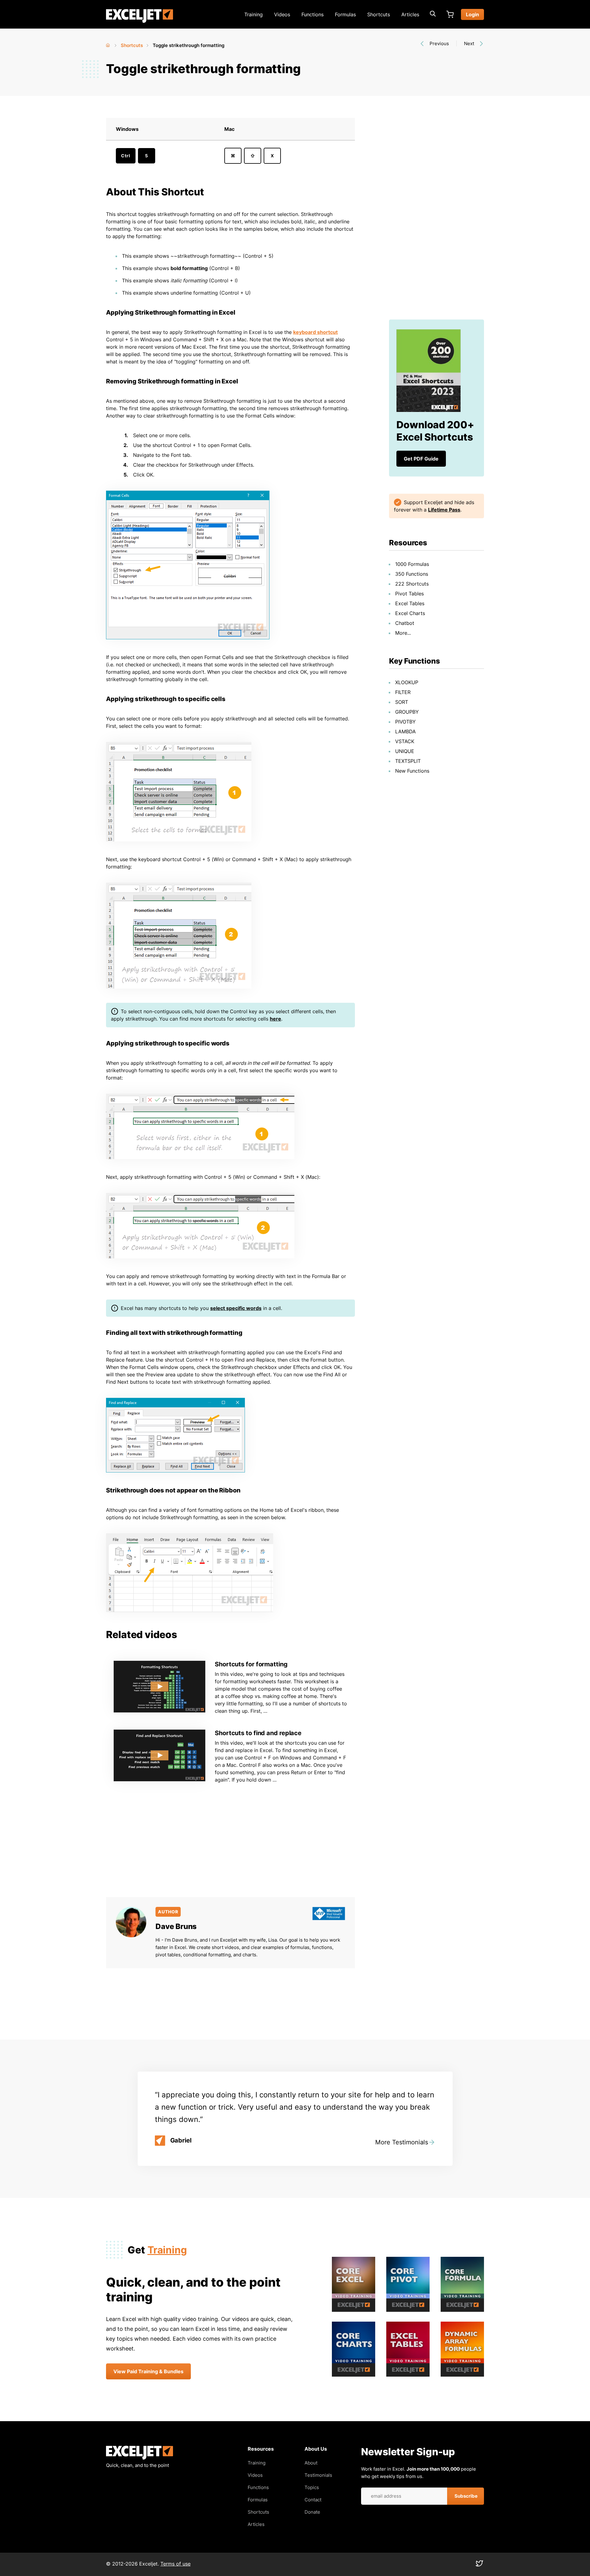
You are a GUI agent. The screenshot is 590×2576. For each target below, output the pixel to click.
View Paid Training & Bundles (148, 2371)
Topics (312, 2487)
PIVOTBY (405, 722)
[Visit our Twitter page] (479, 2565)
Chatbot (405, 623)
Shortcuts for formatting (251, 1664)
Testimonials (318, 2475)
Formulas (345, 14)
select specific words (236, 1308)
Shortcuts (379, 14)
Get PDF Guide (421, 459)
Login (472, 14)
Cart (450, 14)
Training (254, 14)
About (311, 2463)
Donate (312, 2512)
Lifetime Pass (444, 510)
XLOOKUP (407, 682)
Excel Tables (410, 603)
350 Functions (412, 574)
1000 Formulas (412, 564)
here (275, 1019)
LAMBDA (405, 731)
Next (469, 43)
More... (403, 633)
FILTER (403, 692)
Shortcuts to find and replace (258, 1733)
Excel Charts (410, 613)
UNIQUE (405, 751)
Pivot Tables (409, 594)
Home (108, 44)
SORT (402, 702)
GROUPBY (407, 712)
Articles (410, 14)
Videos (282, 14)
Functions (313, 14)
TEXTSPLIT (408, 761)
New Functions (412, 771)
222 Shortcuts (412, 584)
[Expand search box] (433, 14)
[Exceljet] (140, 2458)
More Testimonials (402, 2142)
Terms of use (175, 2564)
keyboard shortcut (315, 332)
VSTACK (405, 741)
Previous (439, 43)
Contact (313, 2500)
